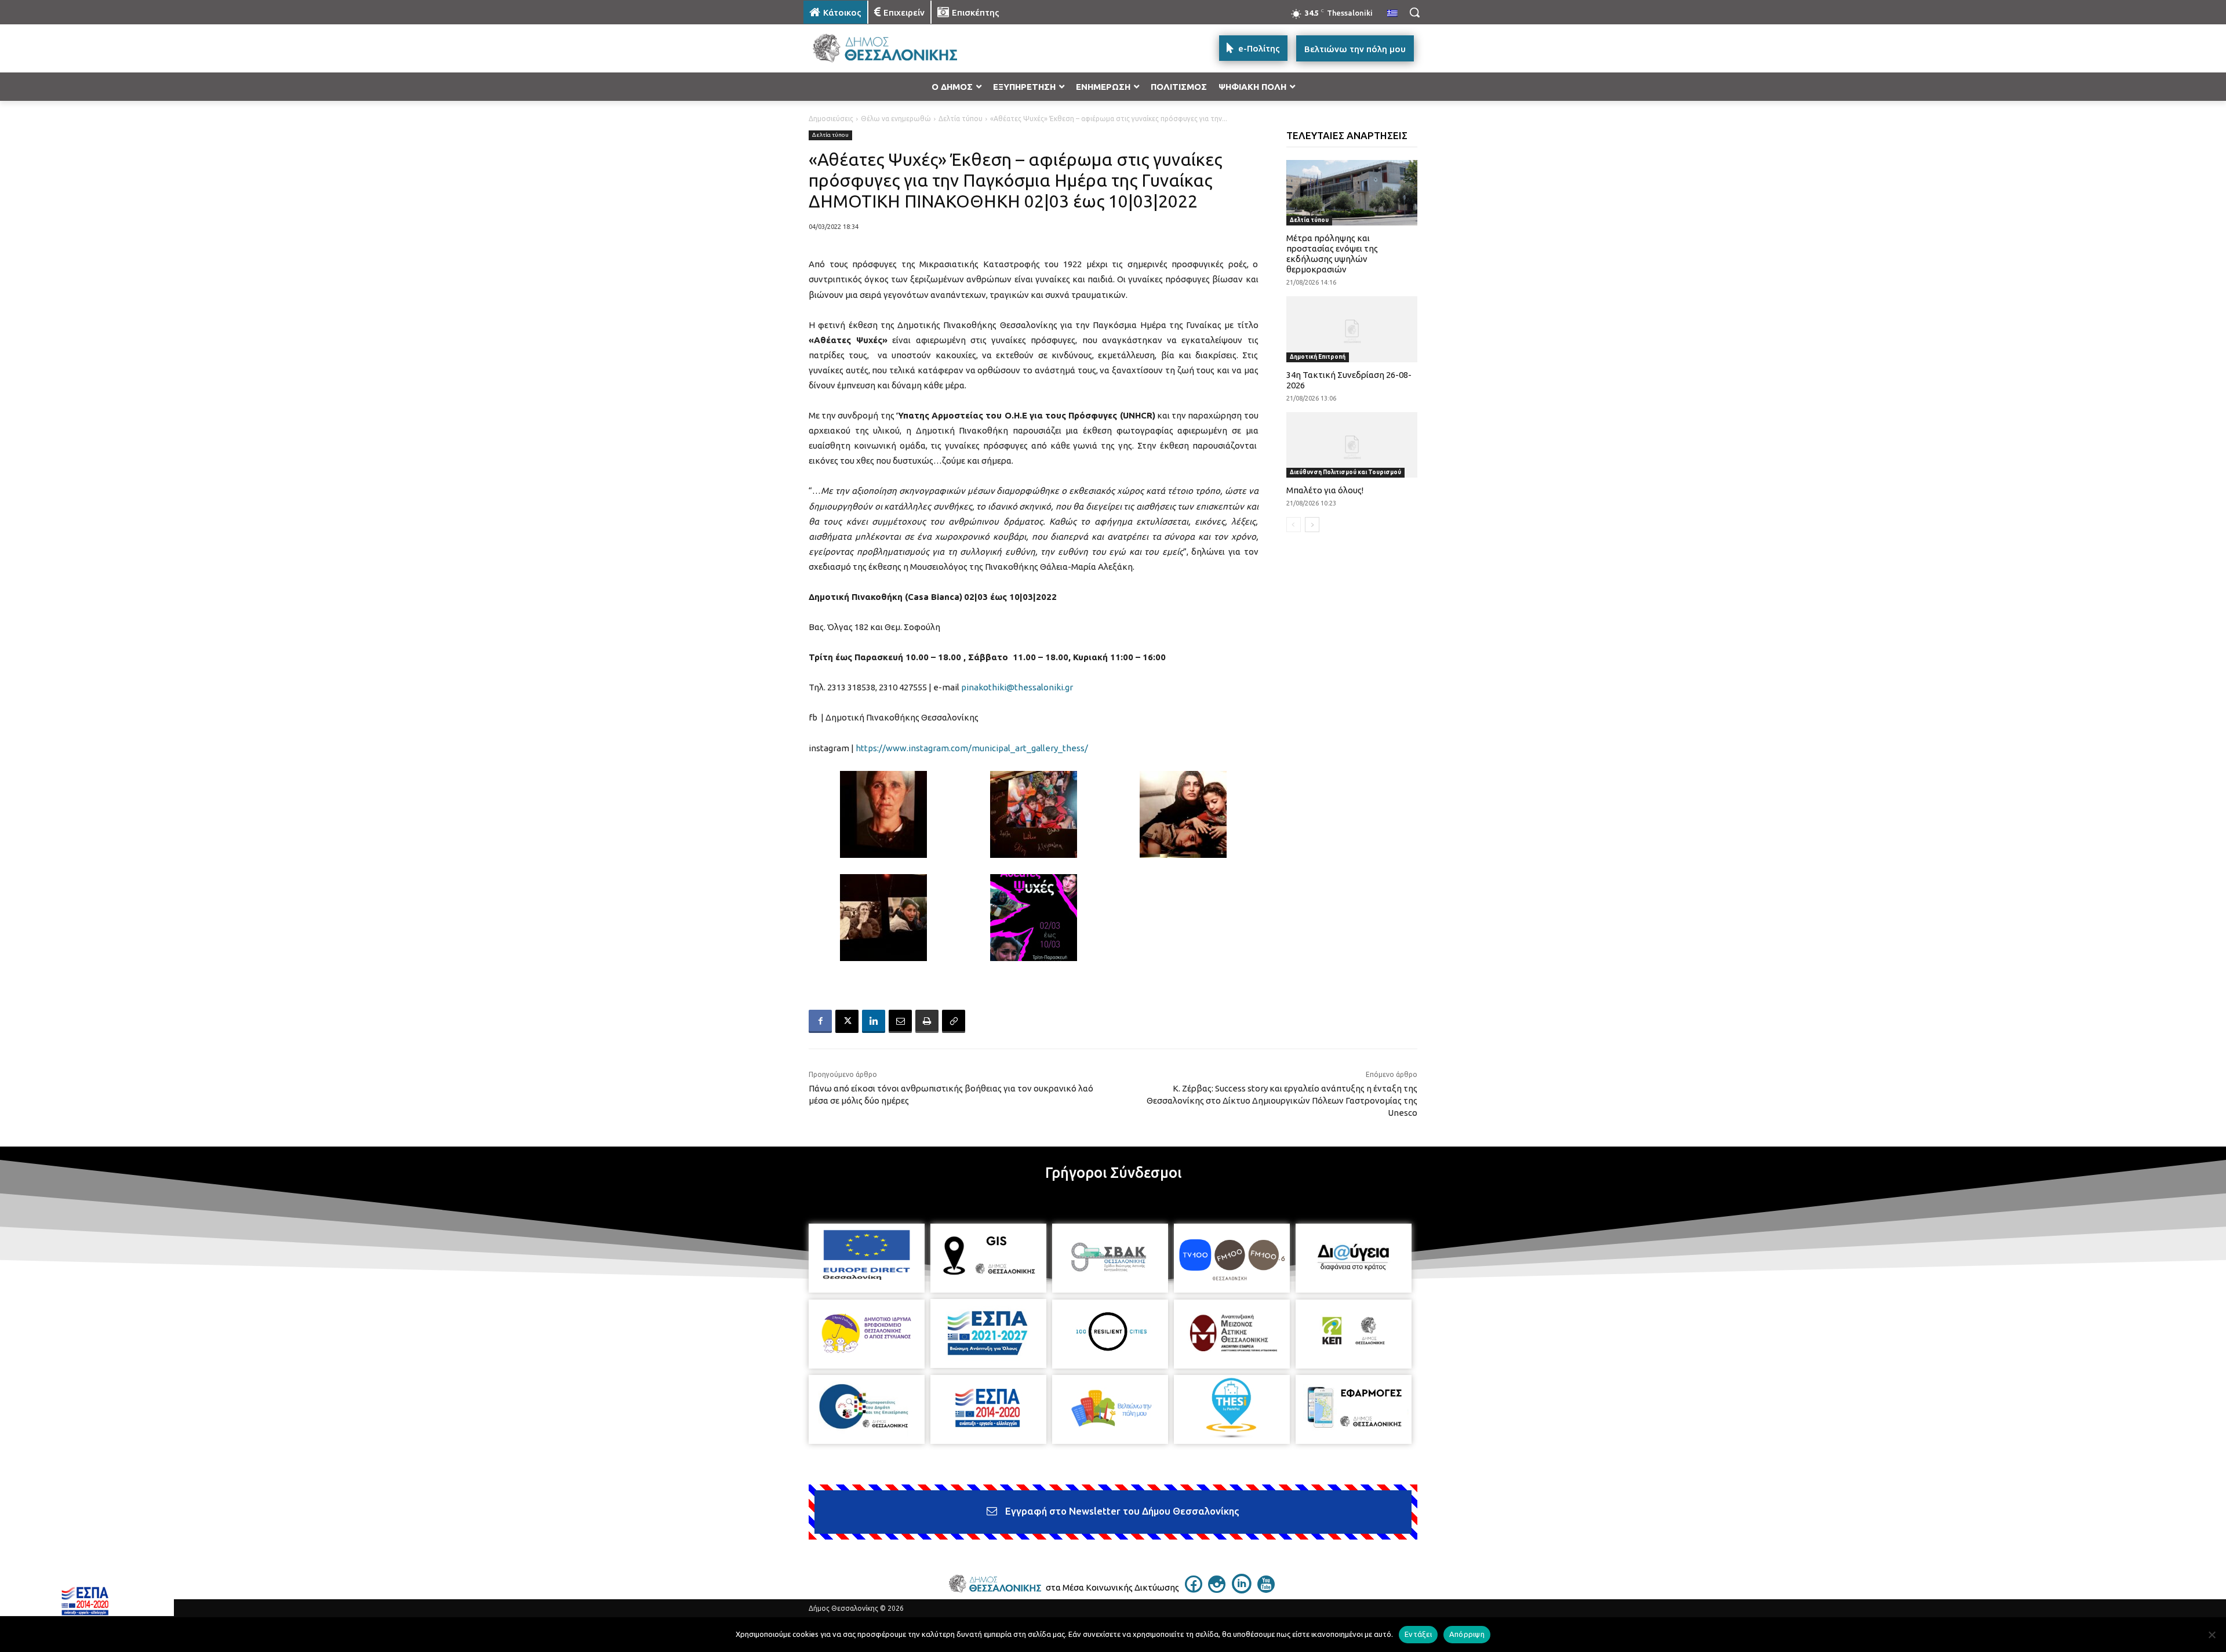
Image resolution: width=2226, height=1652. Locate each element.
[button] (1414, 12)
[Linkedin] (874, 1021)
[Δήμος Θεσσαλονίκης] (896, 48)
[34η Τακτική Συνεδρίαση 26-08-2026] (1352, 329)
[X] (847, 1021)
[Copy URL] (954, 1021)
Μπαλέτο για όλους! (1325, 490)
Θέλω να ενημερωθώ (896, 119)
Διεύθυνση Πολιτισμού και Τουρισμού (1345, 472)
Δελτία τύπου (961, 119)
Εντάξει (1418, 1634)
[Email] (900, 1021)
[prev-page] (1294, 525)
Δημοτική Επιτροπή (1318, 357)
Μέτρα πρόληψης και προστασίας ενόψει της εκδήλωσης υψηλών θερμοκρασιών (1332, 254)
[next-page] (1312, 525)
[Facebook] (820, 1021)
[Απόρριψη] (2212, 1635)
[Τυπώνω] (927, 1021)
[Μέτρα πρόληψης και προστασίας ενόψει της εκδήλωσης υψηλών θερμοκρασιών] (1352, 193)
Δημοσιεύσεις (831, 119)
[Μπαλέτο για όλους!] (1352, 445)
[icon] (1194, 1589)
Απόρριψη (1467, 1634)
